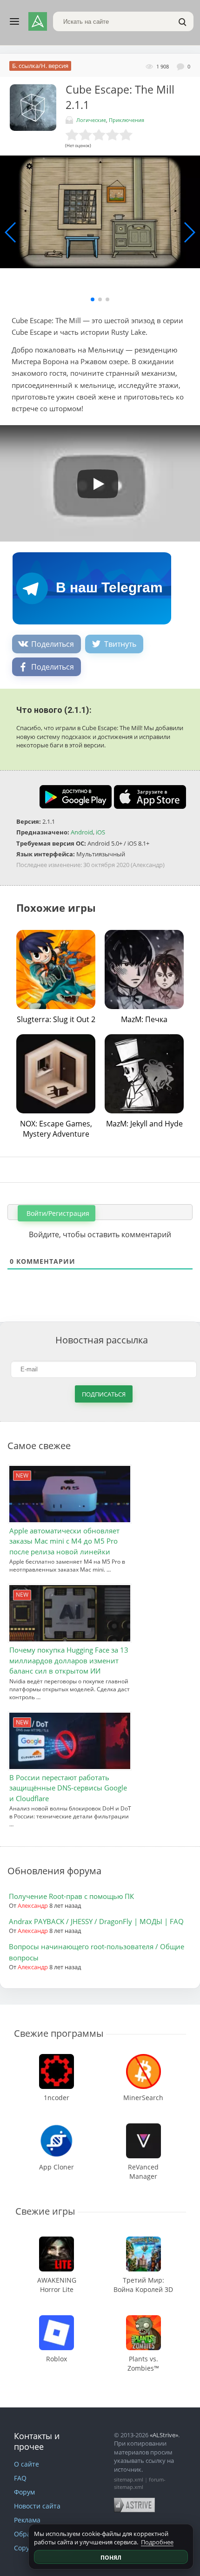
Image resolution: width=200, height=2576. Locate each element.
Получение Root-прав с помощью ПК (71, 1896)
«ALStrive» (164, 2435)
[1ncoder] (57, 2058)
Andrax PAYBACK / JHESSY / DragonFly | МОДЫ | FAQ (96, 1921)
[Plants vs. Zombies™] (143, 2320)
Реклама (27, 2520)
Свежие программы (59, 2033)
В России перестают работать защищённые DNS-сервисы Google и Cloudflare (68, 1788)
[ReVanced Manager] (143, 2128)
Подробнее (157, 2542)
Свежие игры (45, 2211)
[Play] (93, 481)
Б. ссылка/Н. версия (40, 66)
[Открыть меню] (14, 21)
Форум (24, 2492)
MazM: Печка (144, 1019)
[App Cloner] (57, 2128)
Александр (33, 1905)
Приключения (127, 120)
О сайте (27, 2464)
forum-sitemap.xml (140, 2483)
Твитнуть (120, 644)
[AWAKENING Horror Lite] (57, 2241)
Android (82, 832)
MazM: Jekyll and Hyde (144, 1124)
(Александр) (148, 865)
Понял (111, 2558)
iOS (100, 832)
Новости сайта (37, 2506)
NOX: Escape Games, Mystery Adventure (56, 1129)
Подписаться (104, 1394)
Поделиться (53, 644)
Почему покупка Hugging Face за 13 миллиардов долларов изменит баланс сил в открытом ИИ (69, 1660)
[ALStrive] (38, 21)
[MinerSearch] (143, 2058)
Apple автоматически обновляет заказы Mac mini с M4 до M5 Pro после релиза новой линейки (64, 1541)
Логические (91, 120)
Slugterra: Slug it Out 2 (56, 1019)
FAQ (20, 2478)
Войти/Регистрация (57, 1213)
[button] (93, 299)
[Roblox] (57, 2320)
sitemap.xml (129, 2479)
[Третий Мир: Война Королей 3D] (143, 2241)
